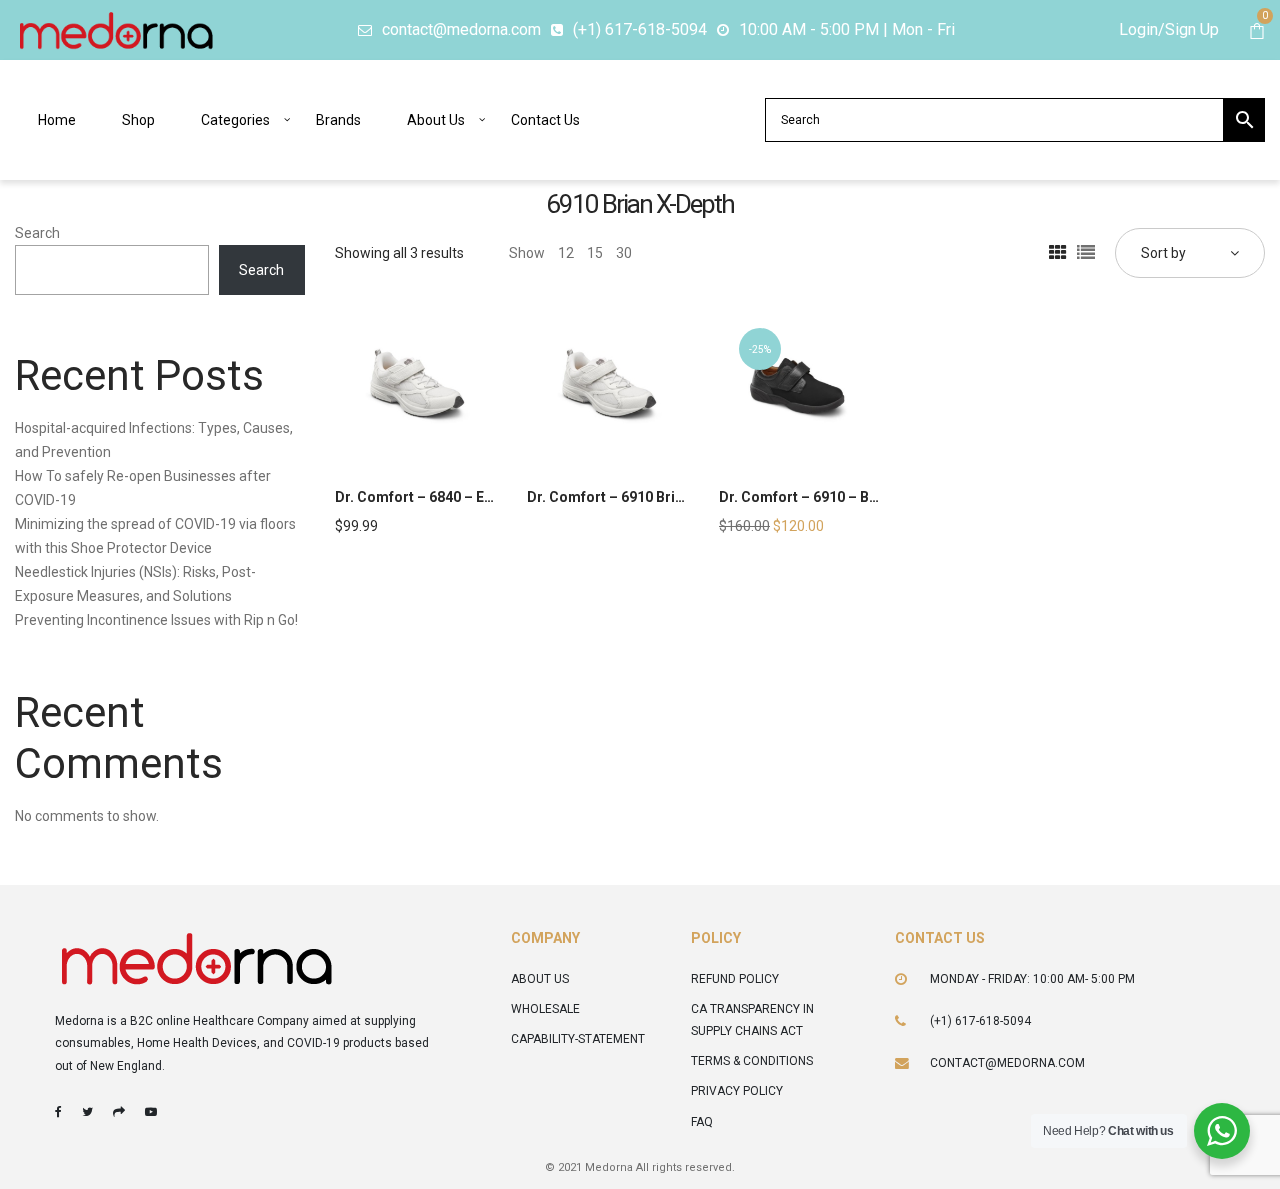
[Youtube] (151, 1112)
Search (37, 233)
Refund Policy (735, 979)
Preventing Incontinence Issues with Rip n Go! (156, 620)
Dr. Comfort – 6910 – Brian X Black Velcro (856, 497)
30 (624, 253)
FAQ (702, 1122)
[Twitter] (87, 1112)
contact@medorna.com (1007, 1063)
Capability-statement (578, 1039)
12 (566, 253)
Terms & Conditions (752, 1061)
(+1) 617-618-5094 (980, 1021)
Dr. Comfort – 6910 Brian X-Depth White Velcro (680, 497)
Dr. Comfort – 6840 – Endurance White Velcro (484, 497)
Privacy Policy (737, 1091)
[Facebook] (58, 1112)
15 (595, 253)
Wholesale (545, 1009)
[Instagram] (119, 1112)
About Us (540, 979)
